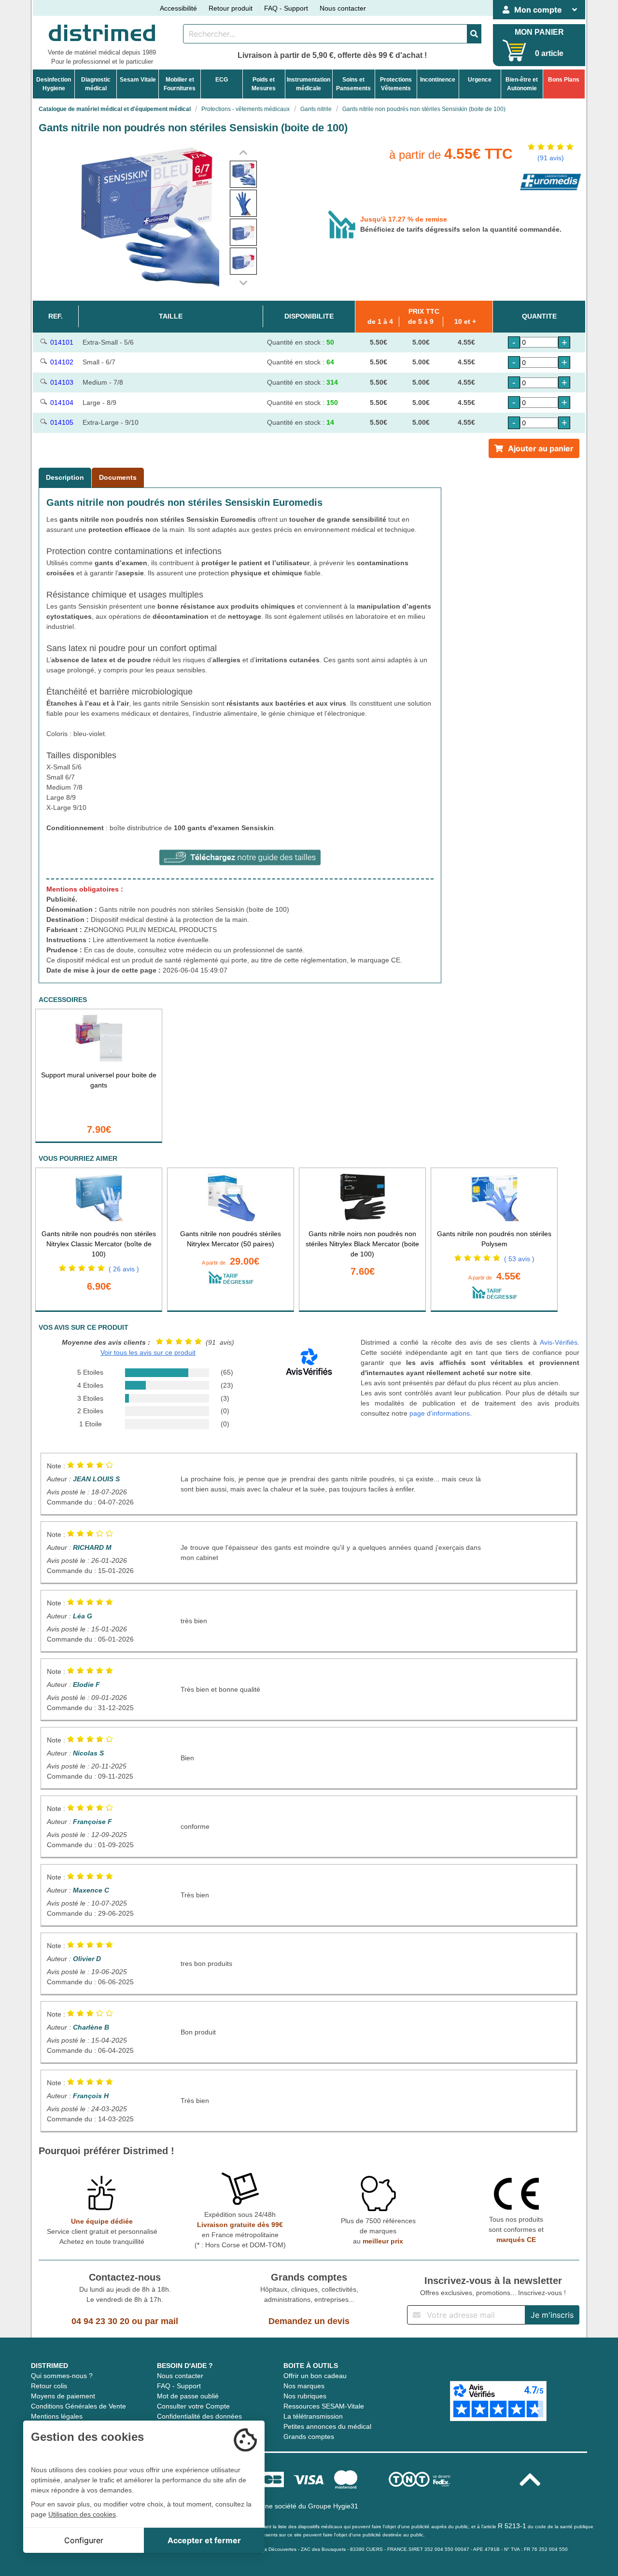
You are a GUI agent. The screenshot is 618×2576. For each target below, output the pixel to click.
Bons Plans (564, 80)
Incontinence (438, 80)
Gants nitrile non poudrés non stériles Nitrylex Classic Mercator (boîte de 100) (99, 1244)
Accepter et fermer (204, 2540)
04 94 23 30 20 (100, 2321)
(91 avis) (551, 158)
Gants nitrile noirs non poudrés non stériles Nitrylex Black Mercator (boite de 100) (362, 1244)
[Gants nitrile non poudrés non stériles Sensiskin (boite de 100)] (243, 174)
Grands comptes (309, 2437)
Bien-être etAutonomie (522, 84)
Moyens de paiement (63, 2396)
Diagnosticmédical (96, 84)
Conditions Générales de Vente (78, 2406)
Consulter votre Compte (193, 2406)
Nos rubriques (305, 2396)
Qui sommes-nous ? (62, 2376)
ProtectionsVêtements (396, 84)
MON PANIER (539, 32)
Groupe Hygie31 (333, 2506)
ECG (222, 80)
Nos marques (304, 2386)
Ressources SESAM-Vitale (324, 2406)
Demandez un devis (309, 2321)
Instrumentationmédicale (309, 84)
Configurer (84, 2540)
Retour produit (231, 8)
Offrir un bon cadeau (315, 2376)
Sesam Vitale (138, 80)
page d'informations (440, 1413)
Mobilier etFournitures (180, 84)
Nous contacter (343, 8)
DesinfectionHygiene (54, 84)
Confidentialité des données (199, 2416)
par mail (162, 2321)
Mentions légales (57, 2416)
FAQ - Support (286, 8)
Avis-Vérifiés (559, 1342)
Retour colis (49, 2386)
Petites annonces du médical (327, 2426)
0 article (549, 53)
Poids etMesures (264, 84)
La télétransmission (313, 2416)
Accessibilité (178, 8)
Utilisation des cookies (82, 2514)
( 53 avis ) (519, 1259)
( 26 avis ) (124, 1269)
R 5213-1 (512, 2526)
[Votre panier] (514, 50)
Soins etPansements (353, 84)
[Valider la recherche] (474, 34)
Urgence (480, 80)
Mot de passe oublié (188, 2396)
